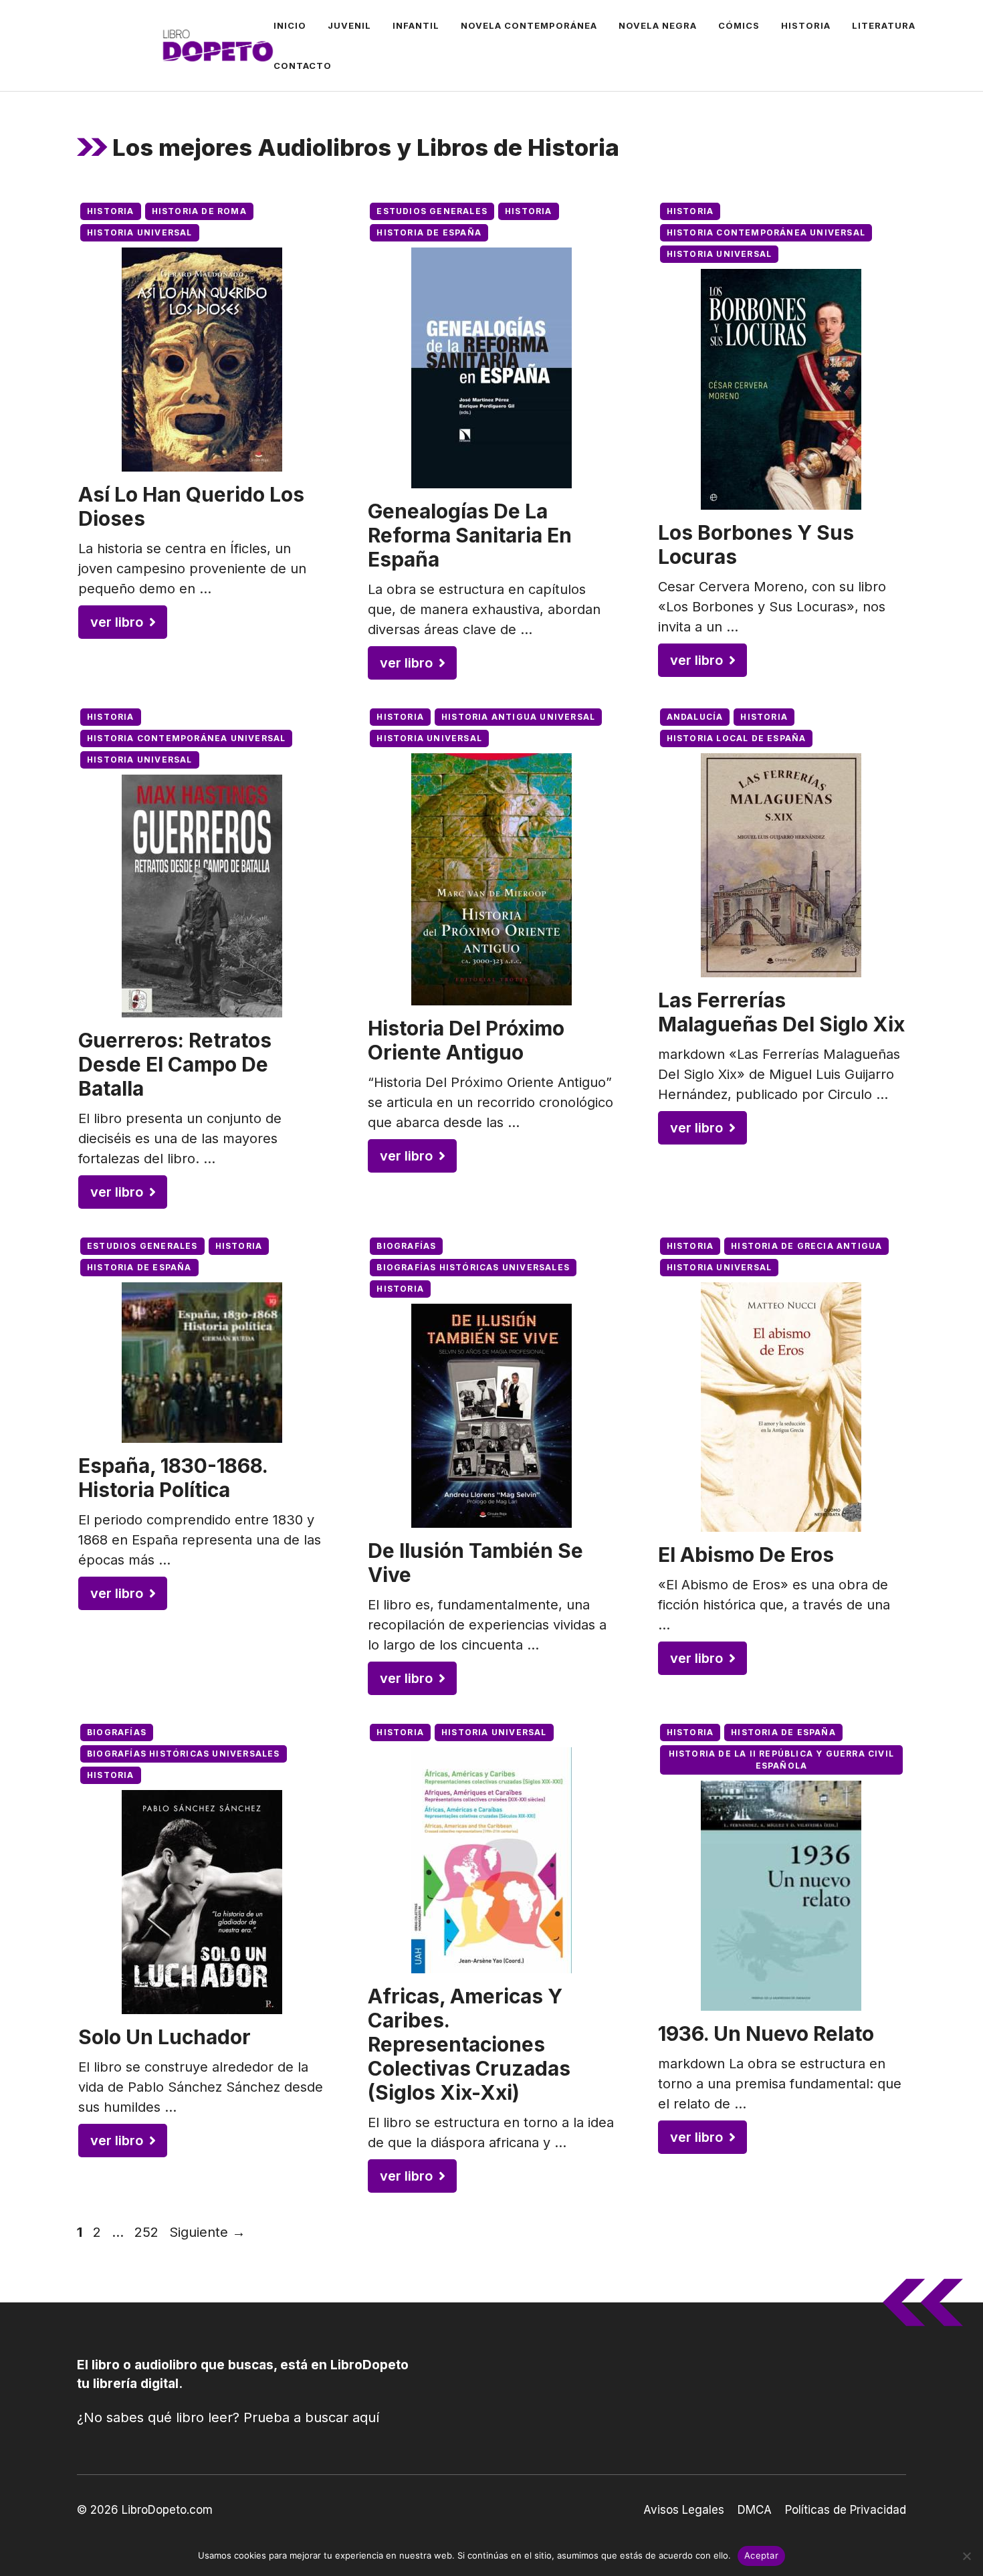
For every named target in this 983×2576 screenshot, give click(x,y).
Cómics (739, 25)
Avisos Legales (684, 2510)
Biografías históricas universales (473, 1267)
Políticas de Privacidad (846, 2510)
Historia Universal (140, 232)
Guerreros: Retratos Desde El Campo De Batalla (175, 1064)
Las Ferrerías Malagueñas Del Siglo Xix (781, 1012)
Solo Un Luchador (165, 2037)
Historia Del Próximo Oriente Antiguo (466, 1040)
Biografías (406, 1246)
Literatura (884, 25)
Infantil (416, 25)
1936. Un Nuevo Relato (766, 2034)
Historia (806, 25)
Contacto (303, 66)
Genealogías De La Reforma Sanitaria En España (470, 535)
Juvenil (349, 25)
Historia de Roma (199, 211)
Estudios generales (432, 211)
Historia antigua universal (518, 717)
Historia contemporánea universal (766, 232)
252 (148, 2232)
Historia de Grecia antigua (806, 1246)
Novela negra (658, 25)
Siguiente (207, 2232)
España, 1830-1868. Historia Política (173, 1478)
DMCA (755, 2510)
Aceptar (761, 2555)
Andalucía (695, 717)
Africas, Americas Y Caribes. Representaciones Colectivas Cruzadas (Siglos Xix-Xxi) (469, 2044)
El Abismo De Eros (746, 1555)
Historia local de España (737, 738)
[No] (966, 2556)
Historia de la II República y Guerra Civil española (781, 1760)
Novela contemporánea (529, 25)
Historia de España (429, 232)
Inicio (290, 25)
